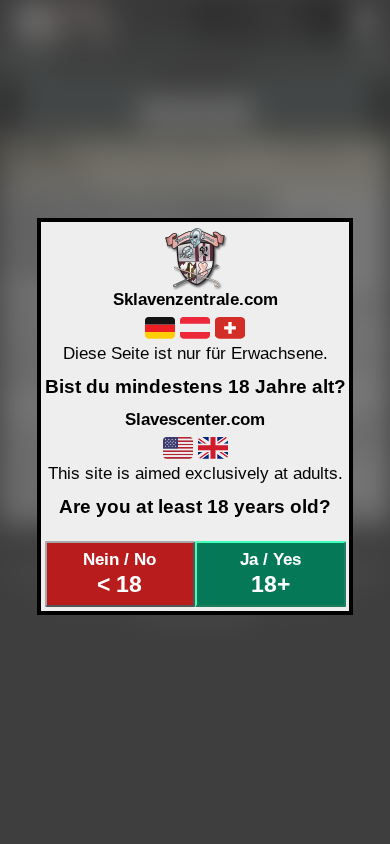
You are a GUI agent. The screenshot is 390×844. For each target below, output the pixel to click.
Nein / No (119, 573)
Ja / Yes (270, 573)
